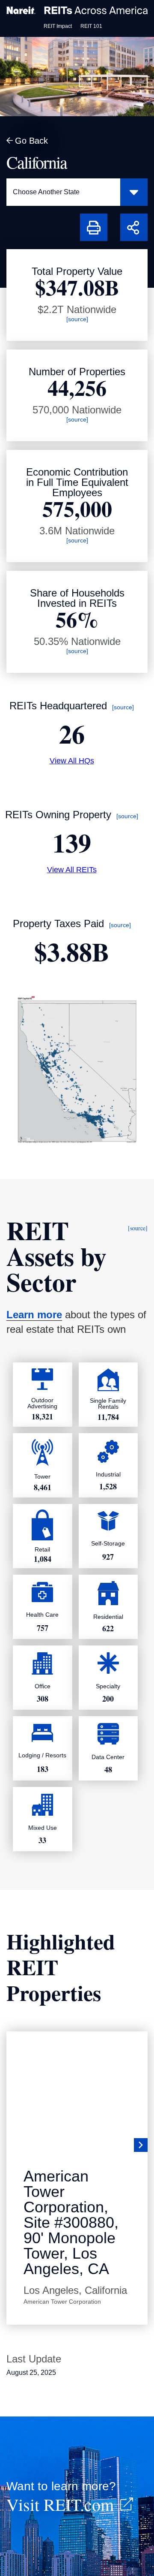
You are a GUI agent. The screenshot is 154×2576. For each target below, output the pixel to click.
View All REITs (72, 870)
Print (88, 219)
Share (130, 219)
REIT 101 (91, 26)
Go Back (31, 141)
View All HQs (72, 761)
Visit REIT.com (60, 2504)
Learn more (34, 1315)
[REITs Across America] (77, 10)
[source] (77, 319)
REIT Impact (58, 26)
